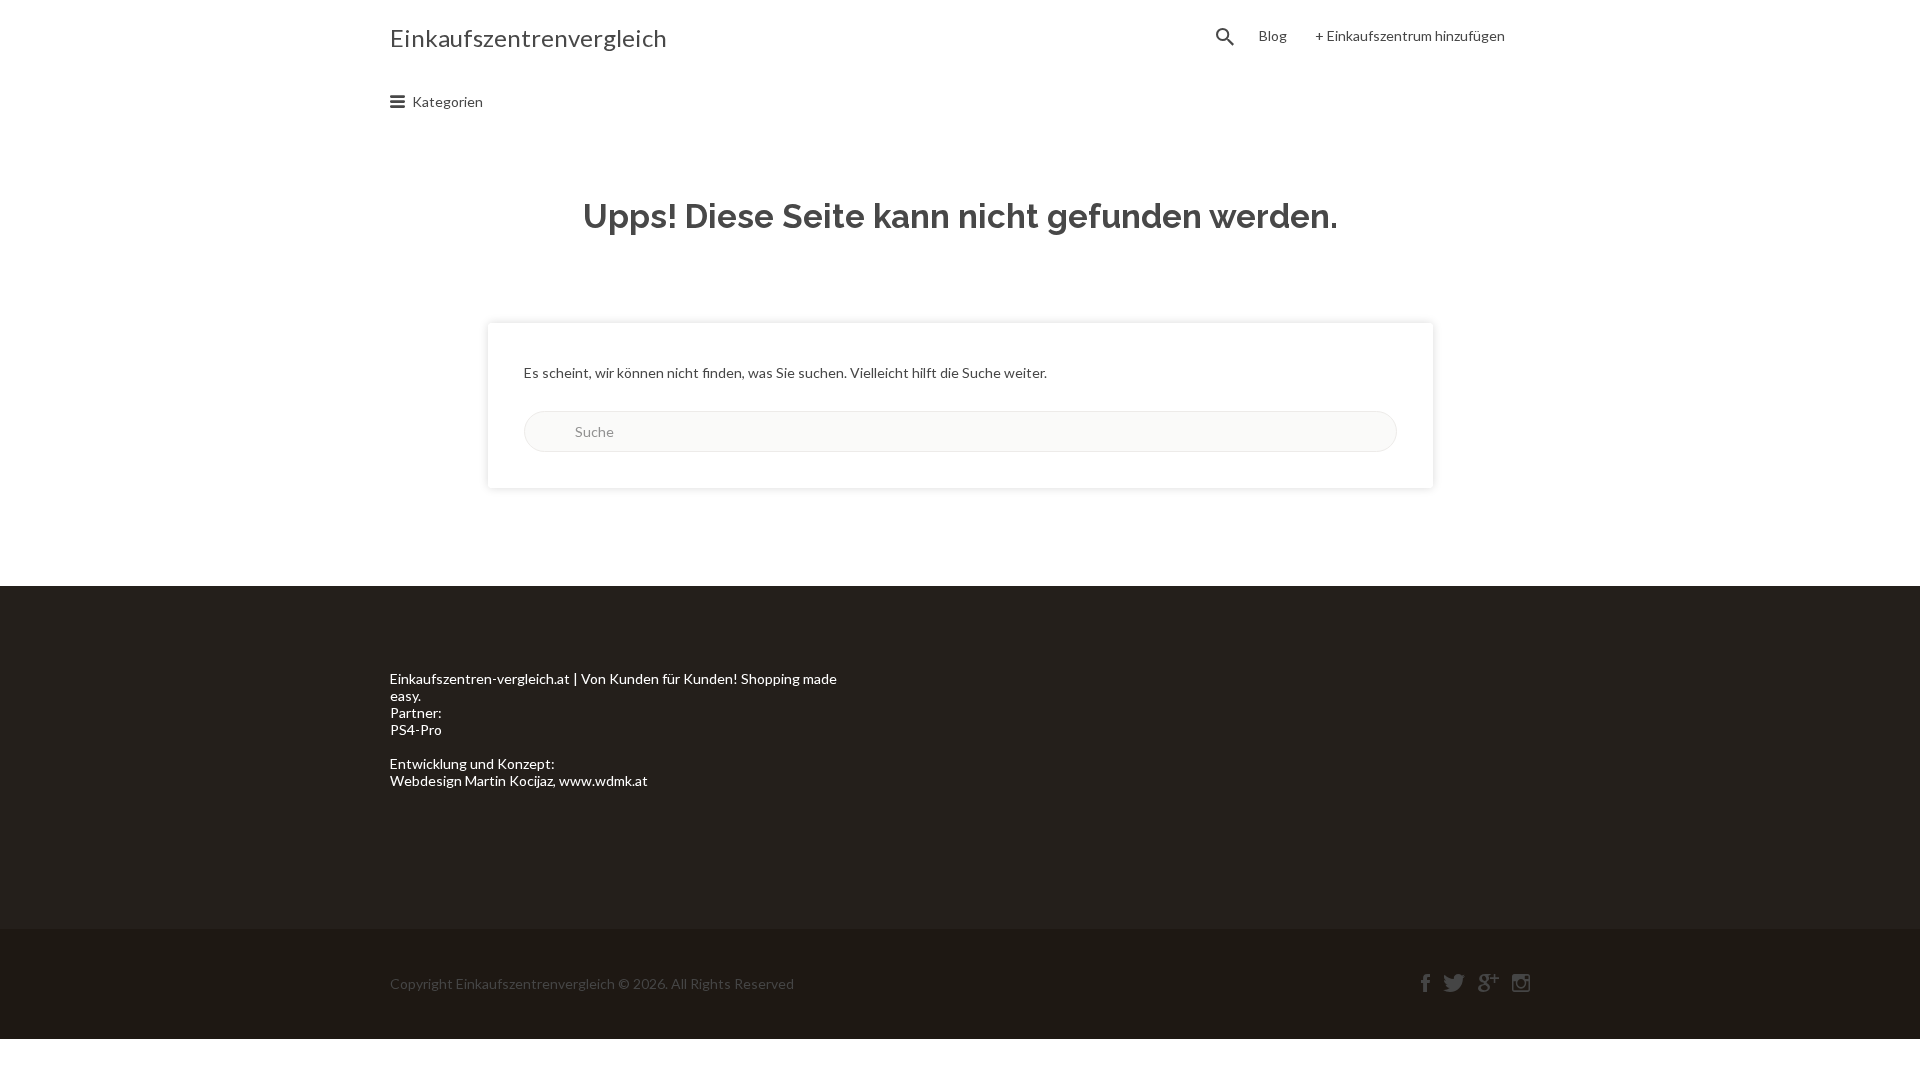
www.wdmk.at (603, 780)
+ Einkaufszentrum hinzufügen (1410, 35)
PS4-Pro (416, 729)
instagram (1521, 983)
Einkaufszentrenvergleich (528, 37)
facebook (1425, 983)
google (1488, 983)
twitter (1454, 983)
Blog (1273, 35)
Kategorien (447, 101)
